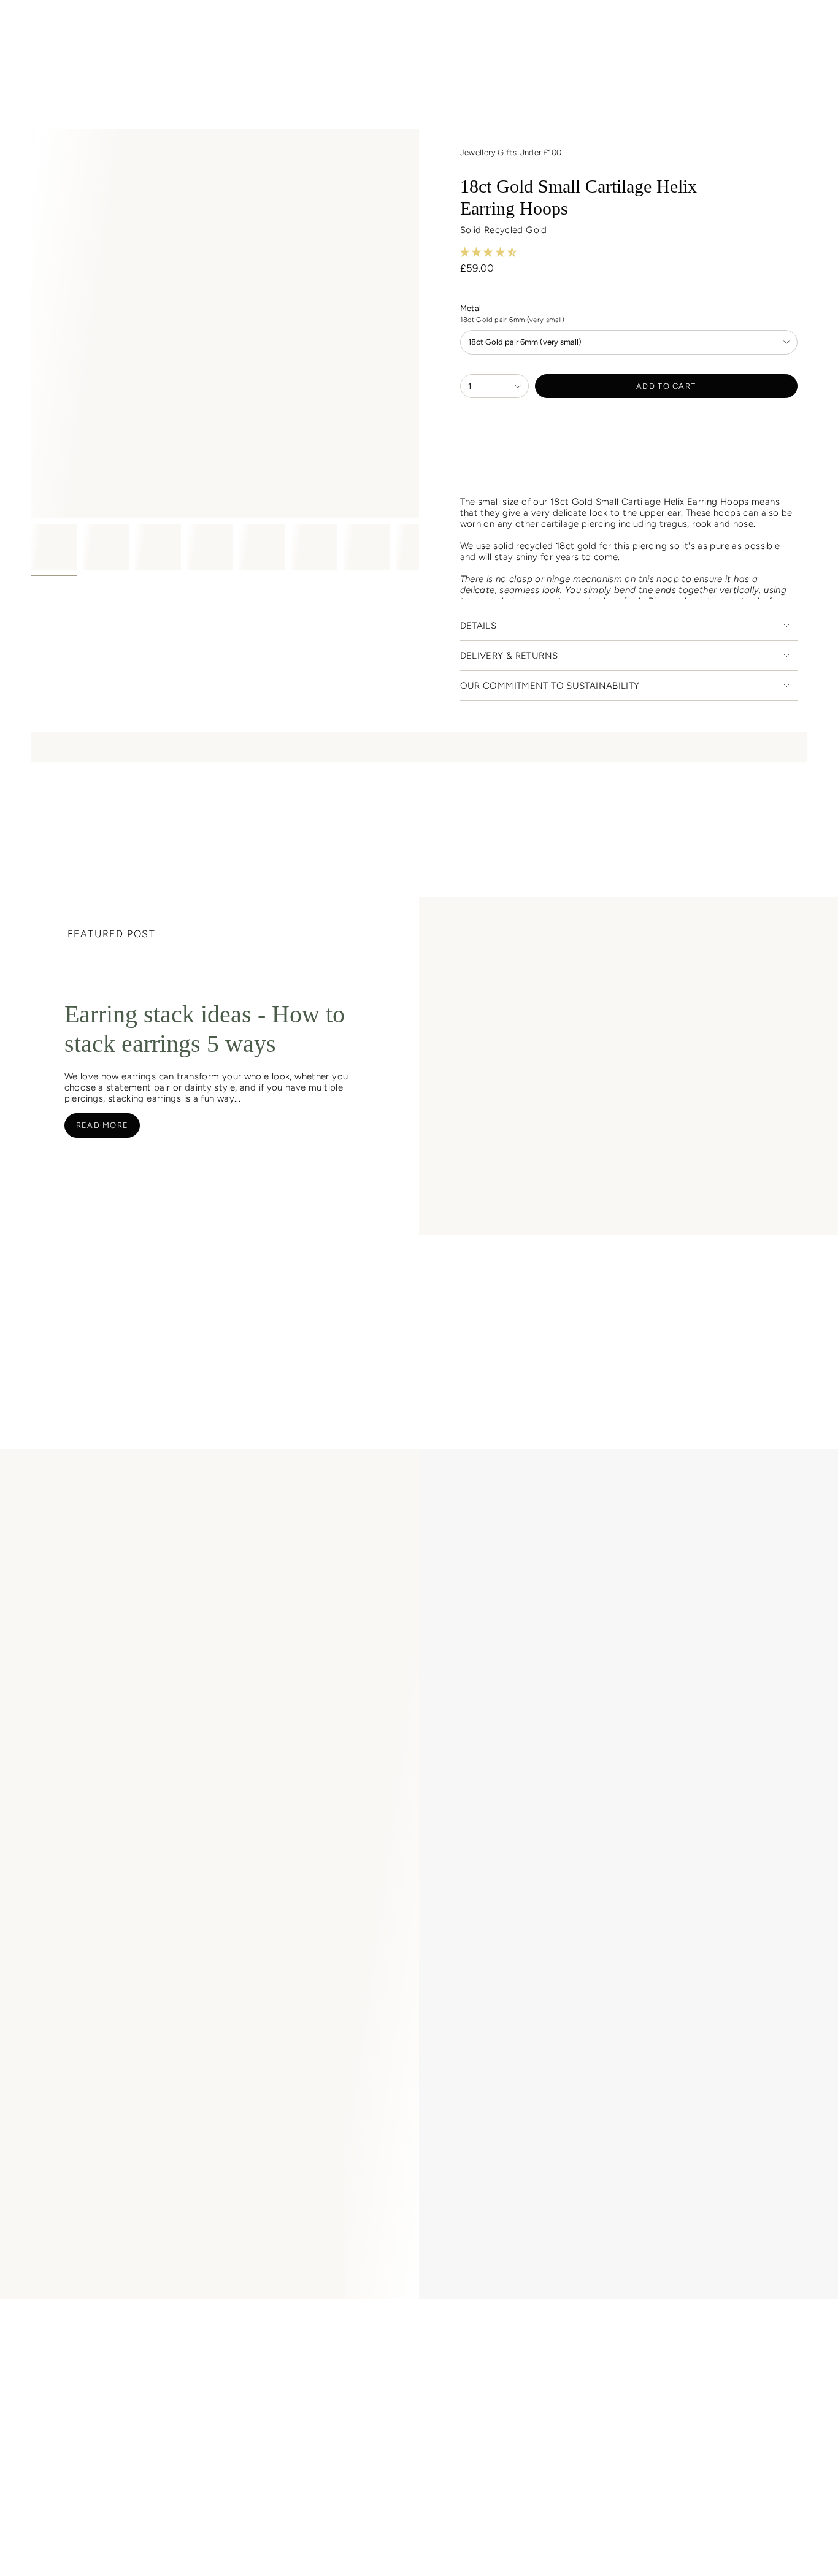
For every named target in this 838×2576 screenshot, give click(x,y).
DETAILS (479, 626)
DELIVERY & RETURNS (509, 656)
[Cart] (800, 26)
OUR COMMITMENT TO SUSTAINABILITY (550, 686)
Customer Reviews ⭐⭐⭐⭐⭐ (217, 2326)
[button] (136, 56)
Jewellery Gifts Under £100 (511, 152)
